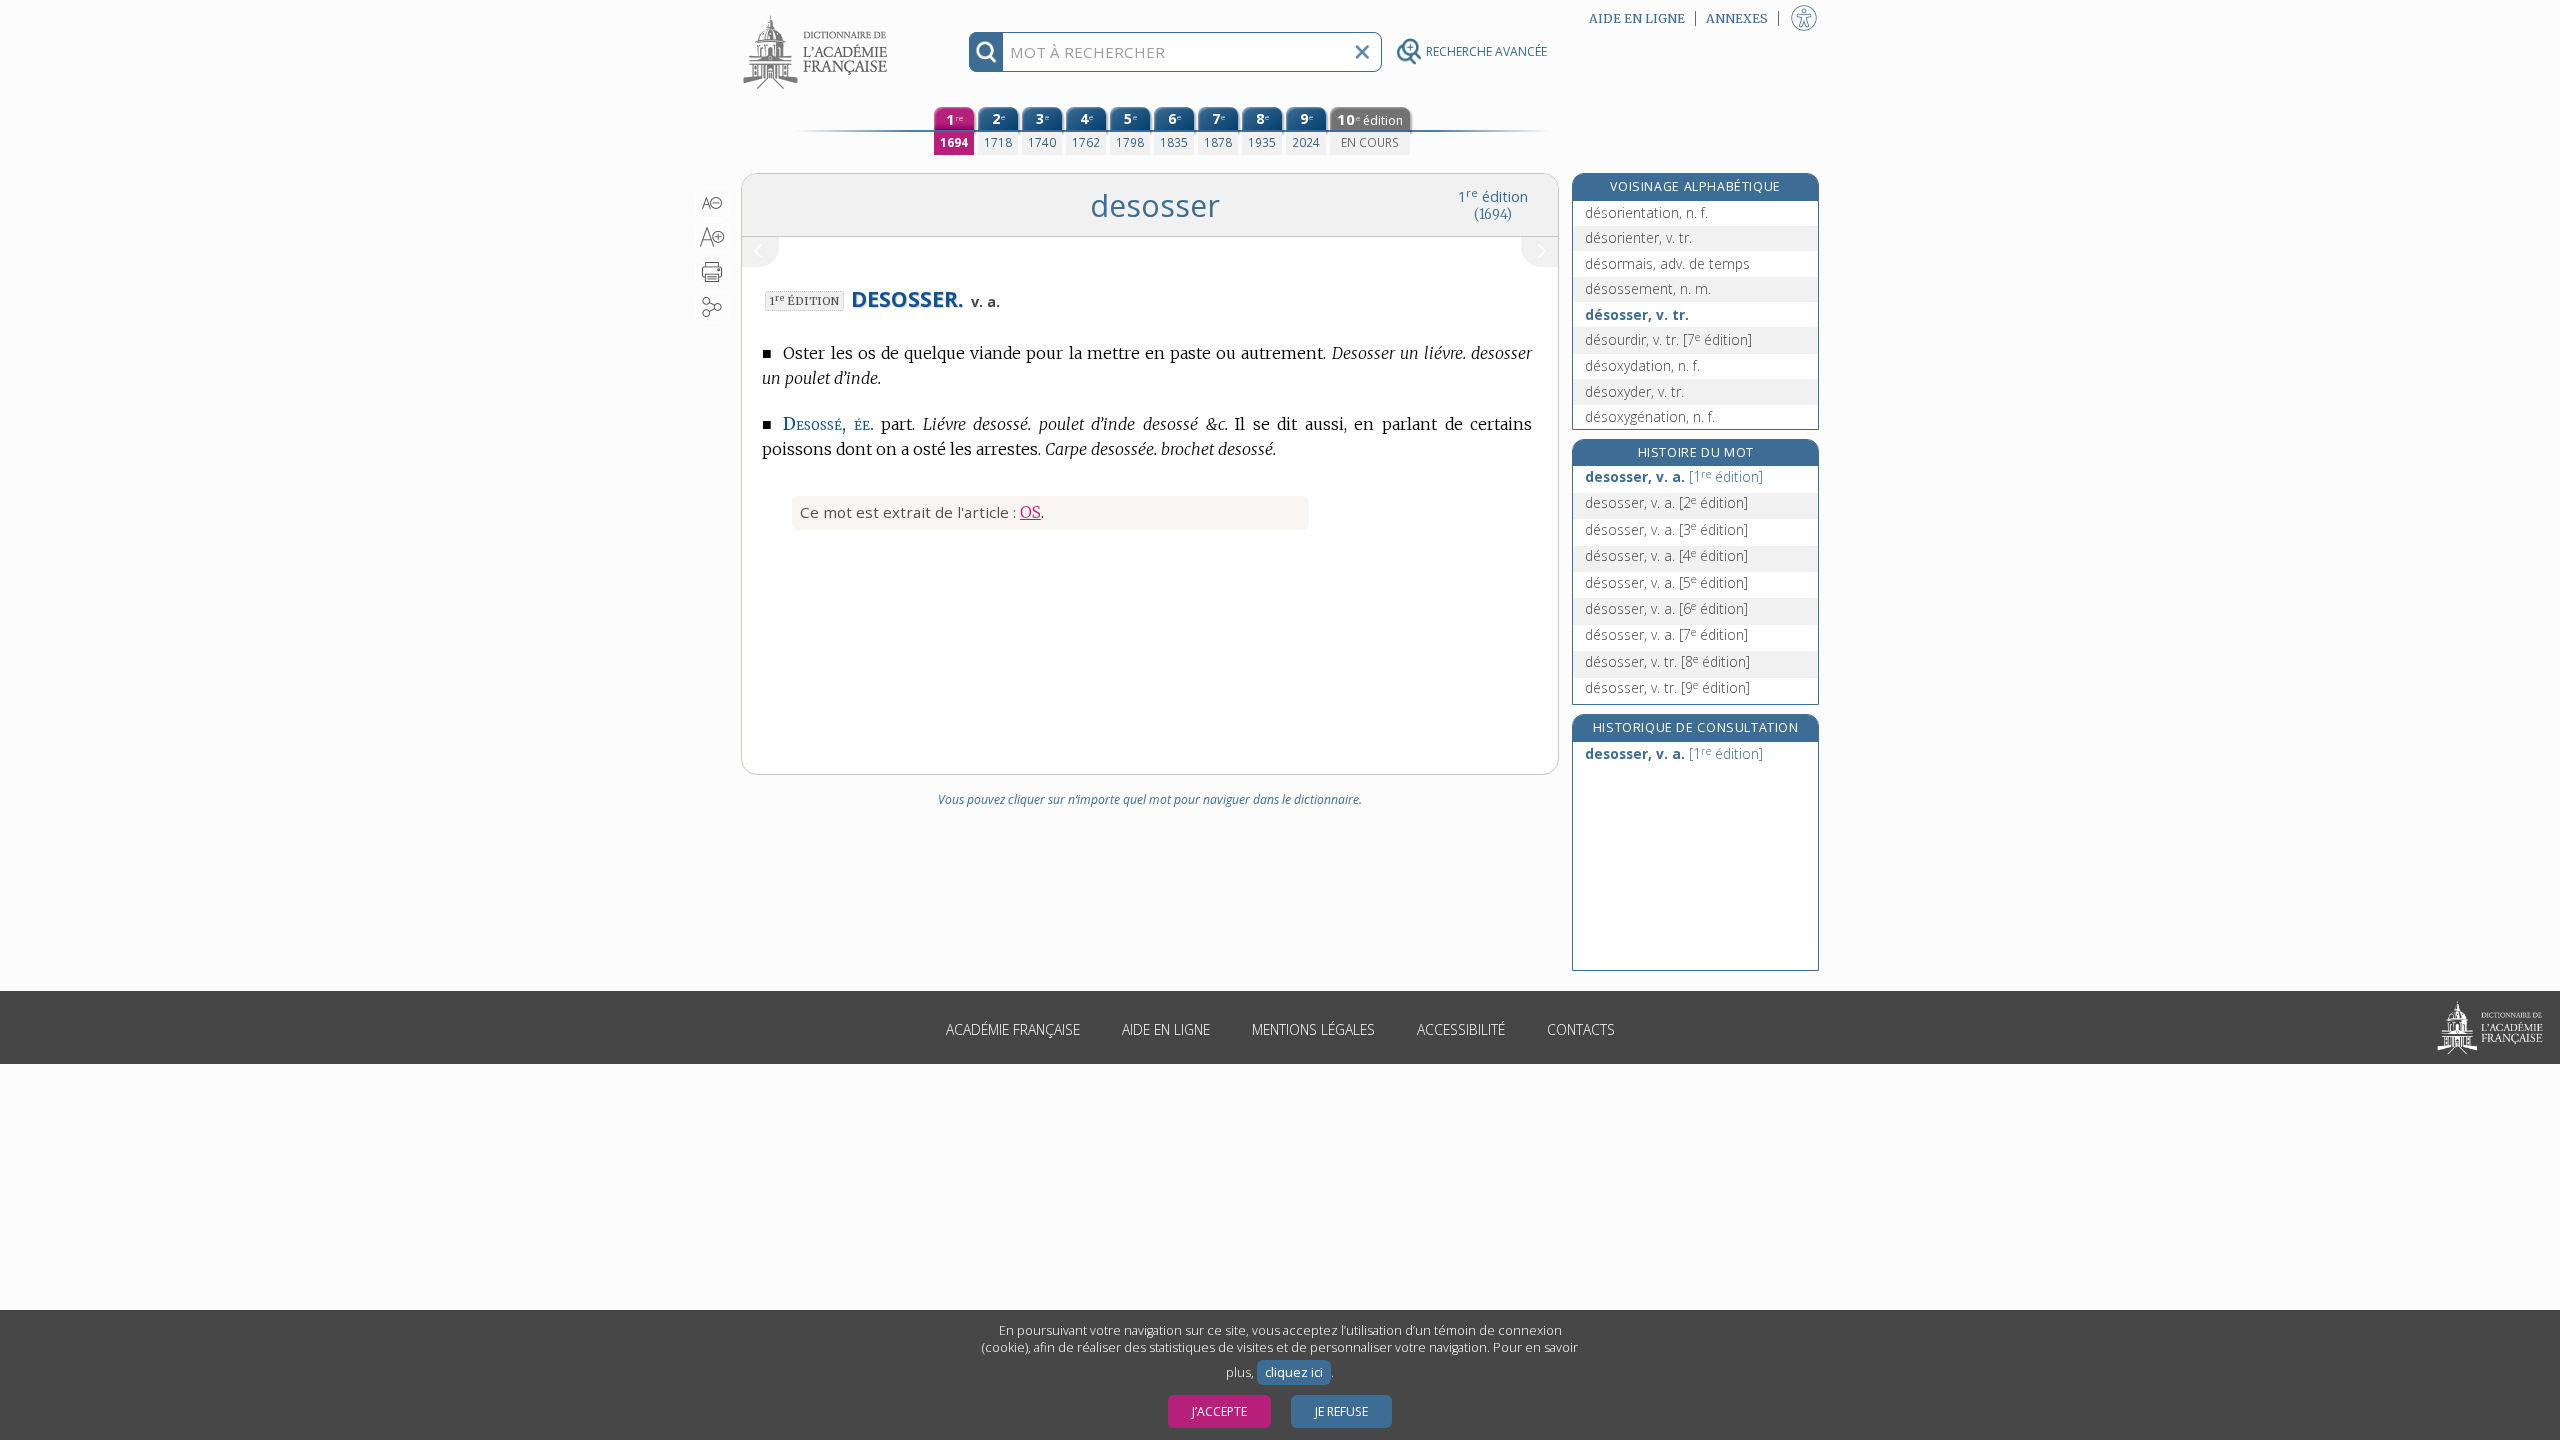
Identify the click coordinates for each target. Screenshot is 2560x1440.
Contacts (1581, 1029)
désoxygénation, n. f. (1650, 416)
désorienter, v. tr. (1638, 237)
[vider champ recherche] (1362, 52)
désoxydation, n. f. (1642, 365)
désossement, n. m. (1648, 288)
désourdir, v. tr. (1668, 339)
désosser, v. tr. (1637, 314)
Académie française (1013, 1029)
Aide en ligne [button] (1637, 18)
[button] (712, 203)
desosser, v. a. (1674, 476)
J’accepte (1219, 1411)
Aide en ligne (1166, 1029)
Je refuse (1341, 1411)
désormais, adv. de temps (1667, 263)
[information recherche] (986, 52)
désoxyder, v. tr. (1634, 391)
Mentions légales (1313, 1029)
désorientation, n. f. (1646, 212)
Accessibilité (1461, 1029)
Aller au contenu (818, 17)
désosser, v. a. (1666, 529)
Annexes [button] (1737, 18)
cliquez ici (1294, 1372)
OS (1030, 512)
